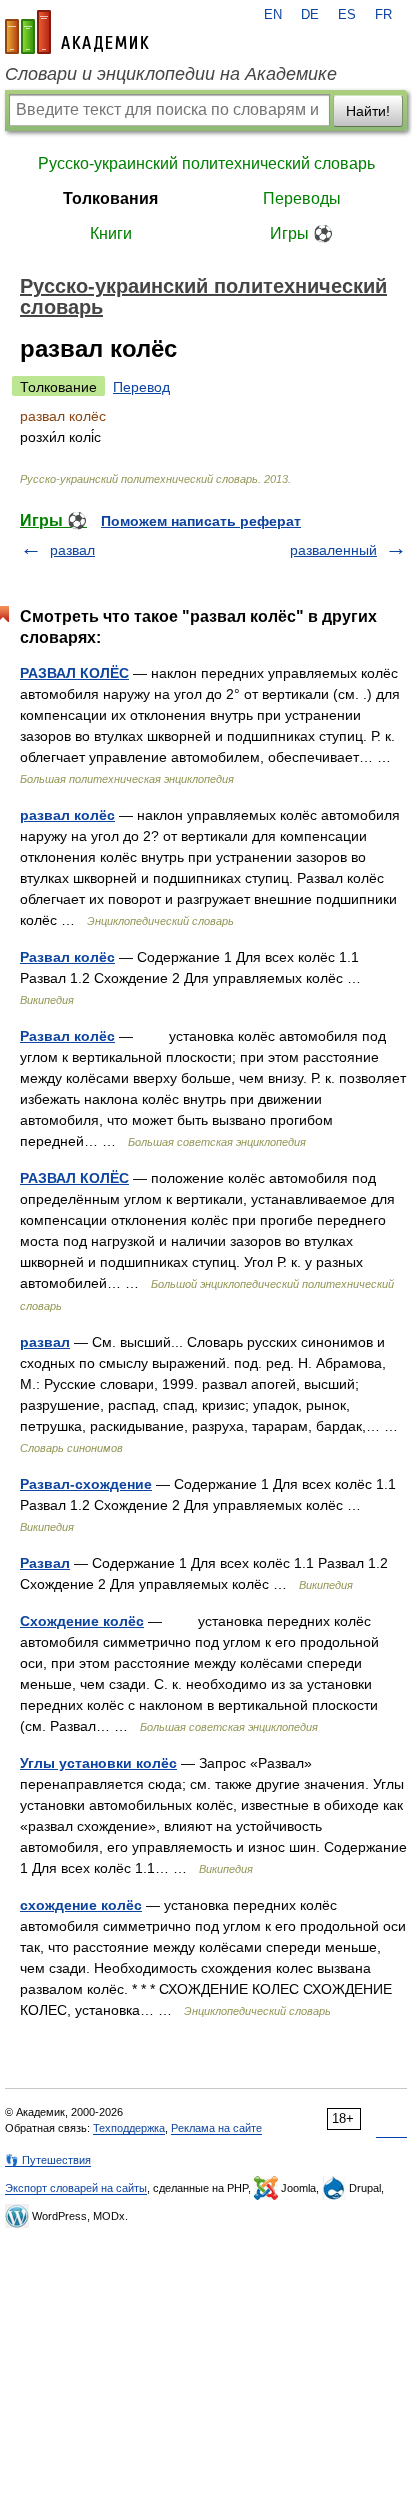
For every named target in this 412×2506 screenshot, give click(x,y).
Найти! (368, 111)
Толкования (110, 198)
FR (383, 15)
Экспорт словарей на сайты (76, 2188)
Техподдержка (129, 2128)
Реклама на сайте (216, 2128)
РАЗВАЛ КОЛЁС (74, 673)
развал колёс (67, 815)
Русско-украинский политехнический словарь (206, 163)
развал (72, 550)
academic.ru (77, 32)
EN (273, 15)
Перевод (141, 387)
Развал (45, 1563)
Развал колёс (67, 957)
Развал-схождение (86, 1484)
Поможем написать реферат (201, 521)
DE (310, 15)
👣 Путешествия (48, 2160)
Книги (111, 233)
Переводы (302, 198)
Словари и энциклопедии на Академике (171, 74)
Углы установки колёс (98, 1763)
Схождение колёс (82, 1621)
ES (347, 15)
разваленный (333, 550)
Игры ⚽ (301, 233)
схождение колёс (81, 1905)
